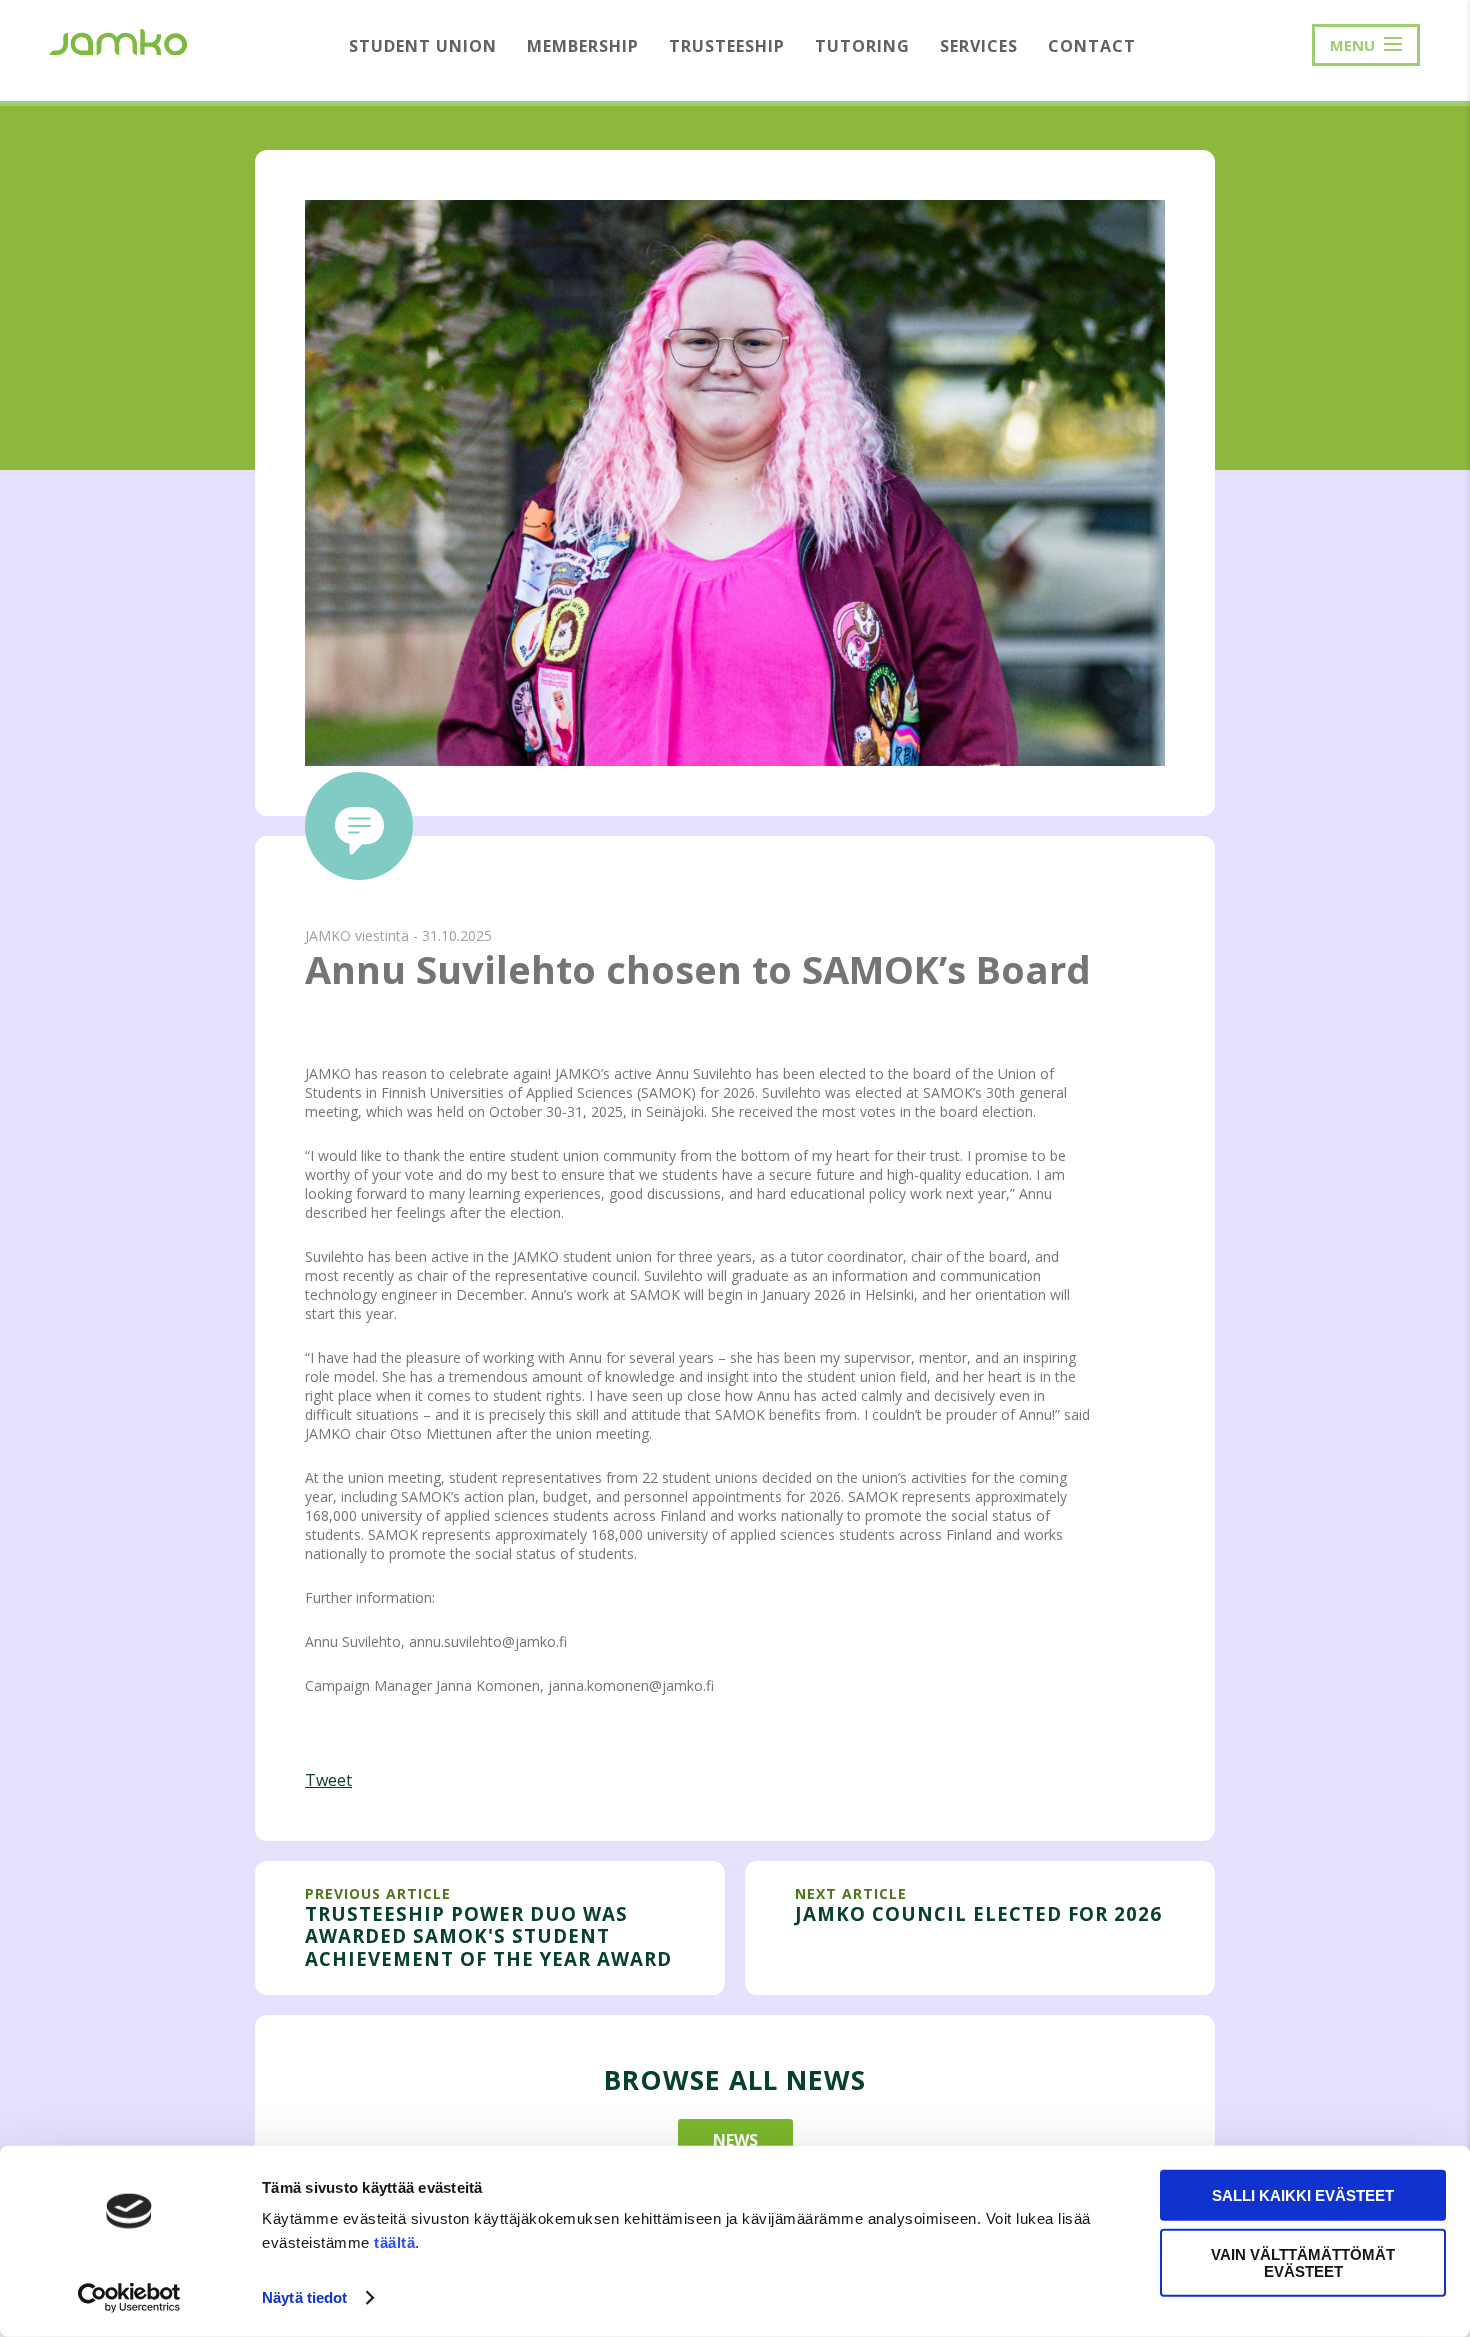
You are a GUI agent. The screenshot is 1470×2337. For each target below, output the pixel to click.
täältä (394, 2242)
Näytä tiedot (304, 2297)
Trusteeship (727, 46)
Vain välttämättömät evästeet (1303, 2262)
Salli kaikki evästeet (1303, 2195)
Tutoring (862, 46)
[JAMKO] (118, 40)
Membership (583, 46)
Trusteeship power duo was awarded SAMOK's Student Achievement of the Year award (488, 1936)
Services (979, 46)
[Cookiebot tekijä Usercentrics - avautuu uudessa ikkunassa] (129, 2298)
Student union (423, 46)
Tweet (328, 1780)
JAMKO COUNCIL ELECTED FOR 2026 (978, 1913)
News (735, 2140)
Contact (1092, 46)
